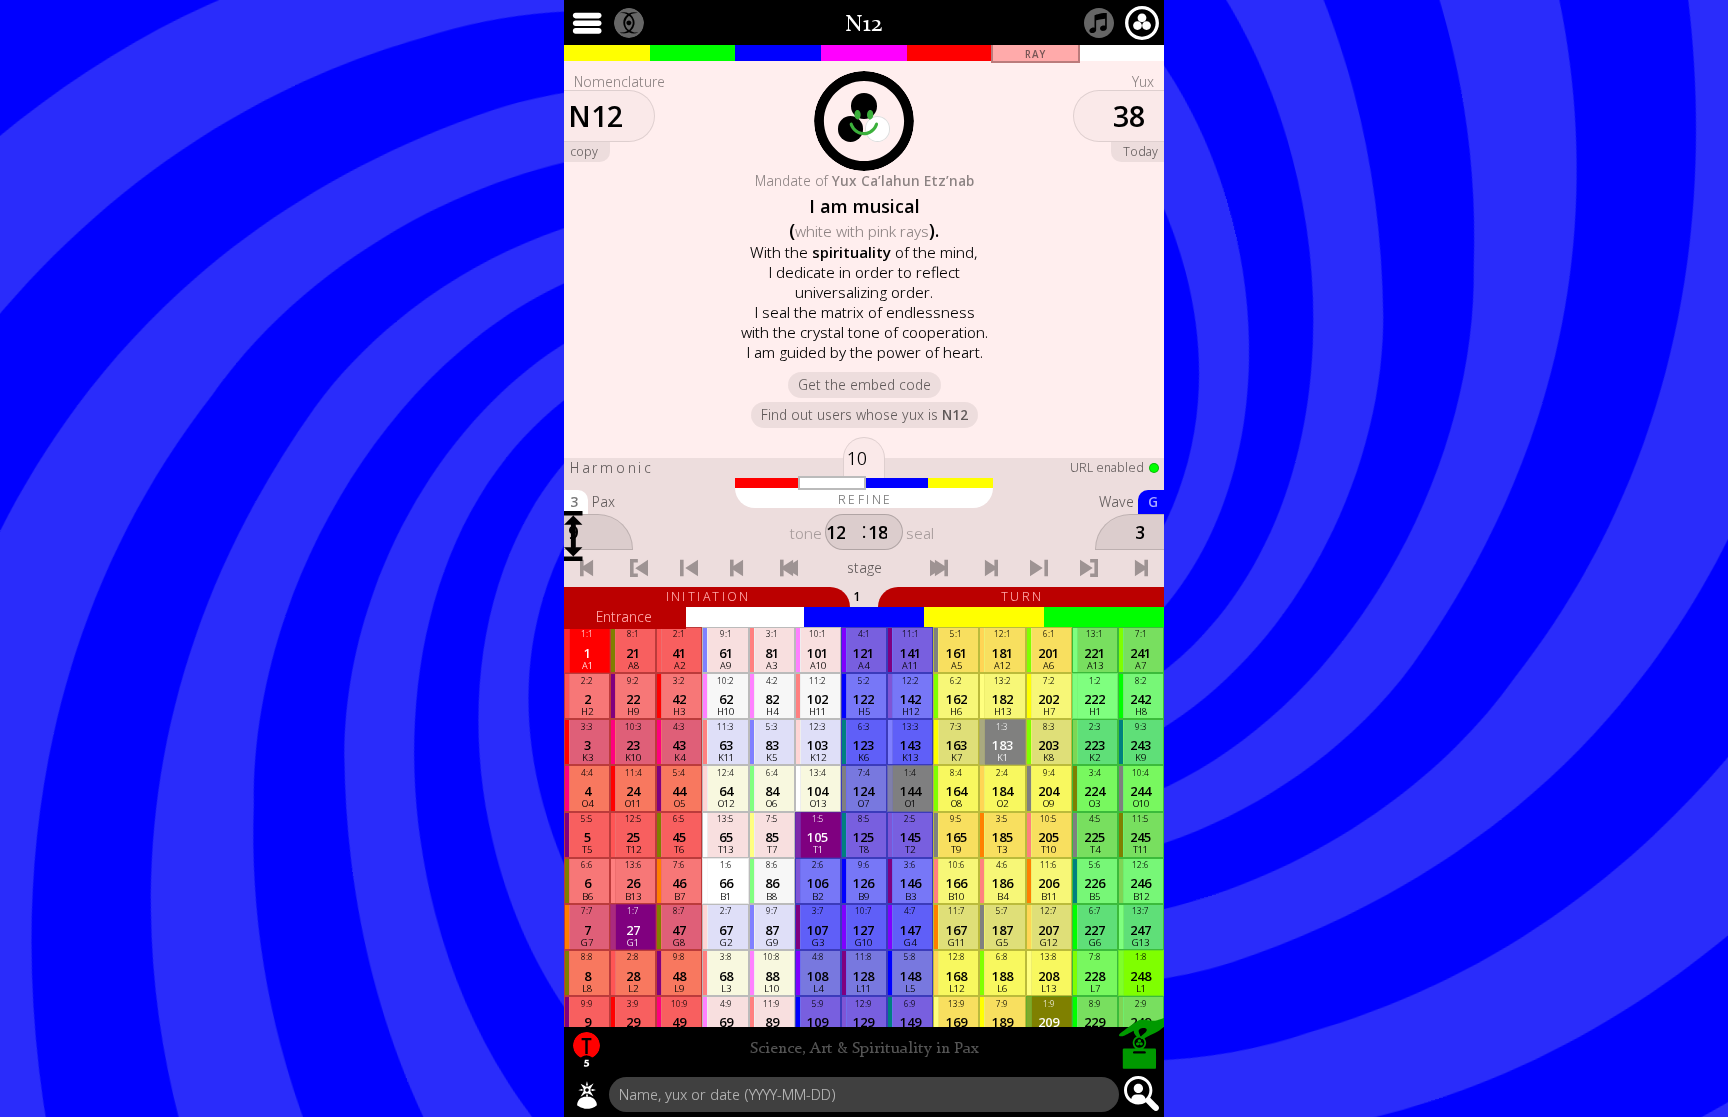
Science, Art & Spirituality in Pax (864, 1049)
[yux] (587, 1095)
